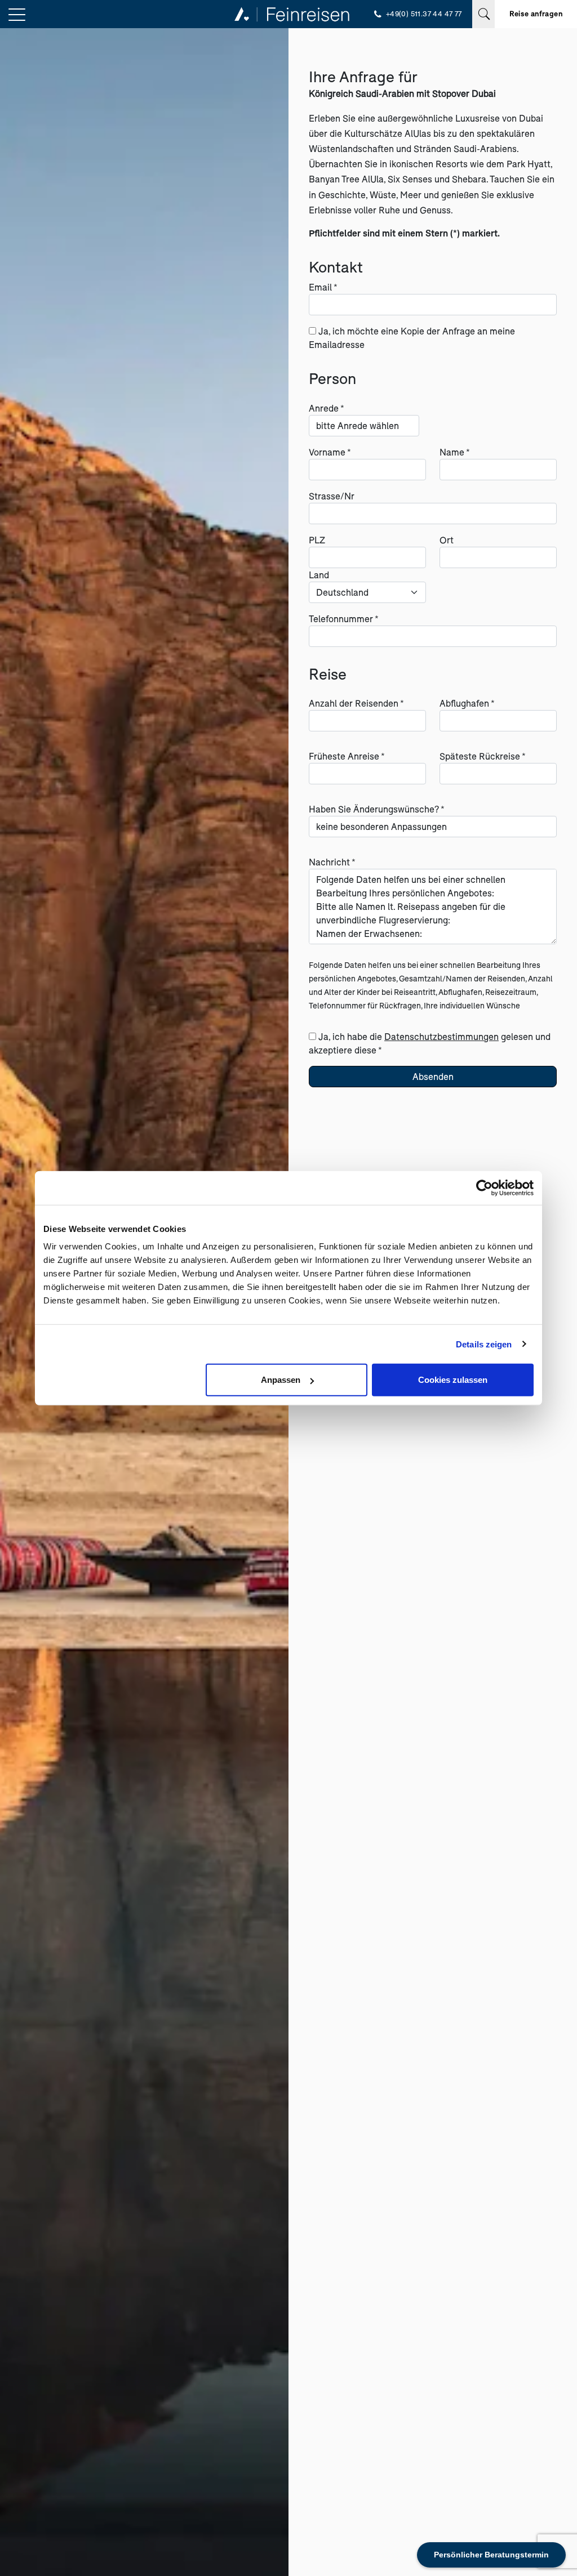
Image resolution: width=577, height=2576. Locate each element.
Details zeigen (484, 1344)
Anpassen (281, 1380)
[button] (17, 15)
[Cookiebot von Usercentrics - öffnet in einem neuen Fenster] (484, 1187)
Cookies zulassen (453, 1380)
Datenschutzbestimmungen (441, 1036)
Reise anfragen (536, 14)
